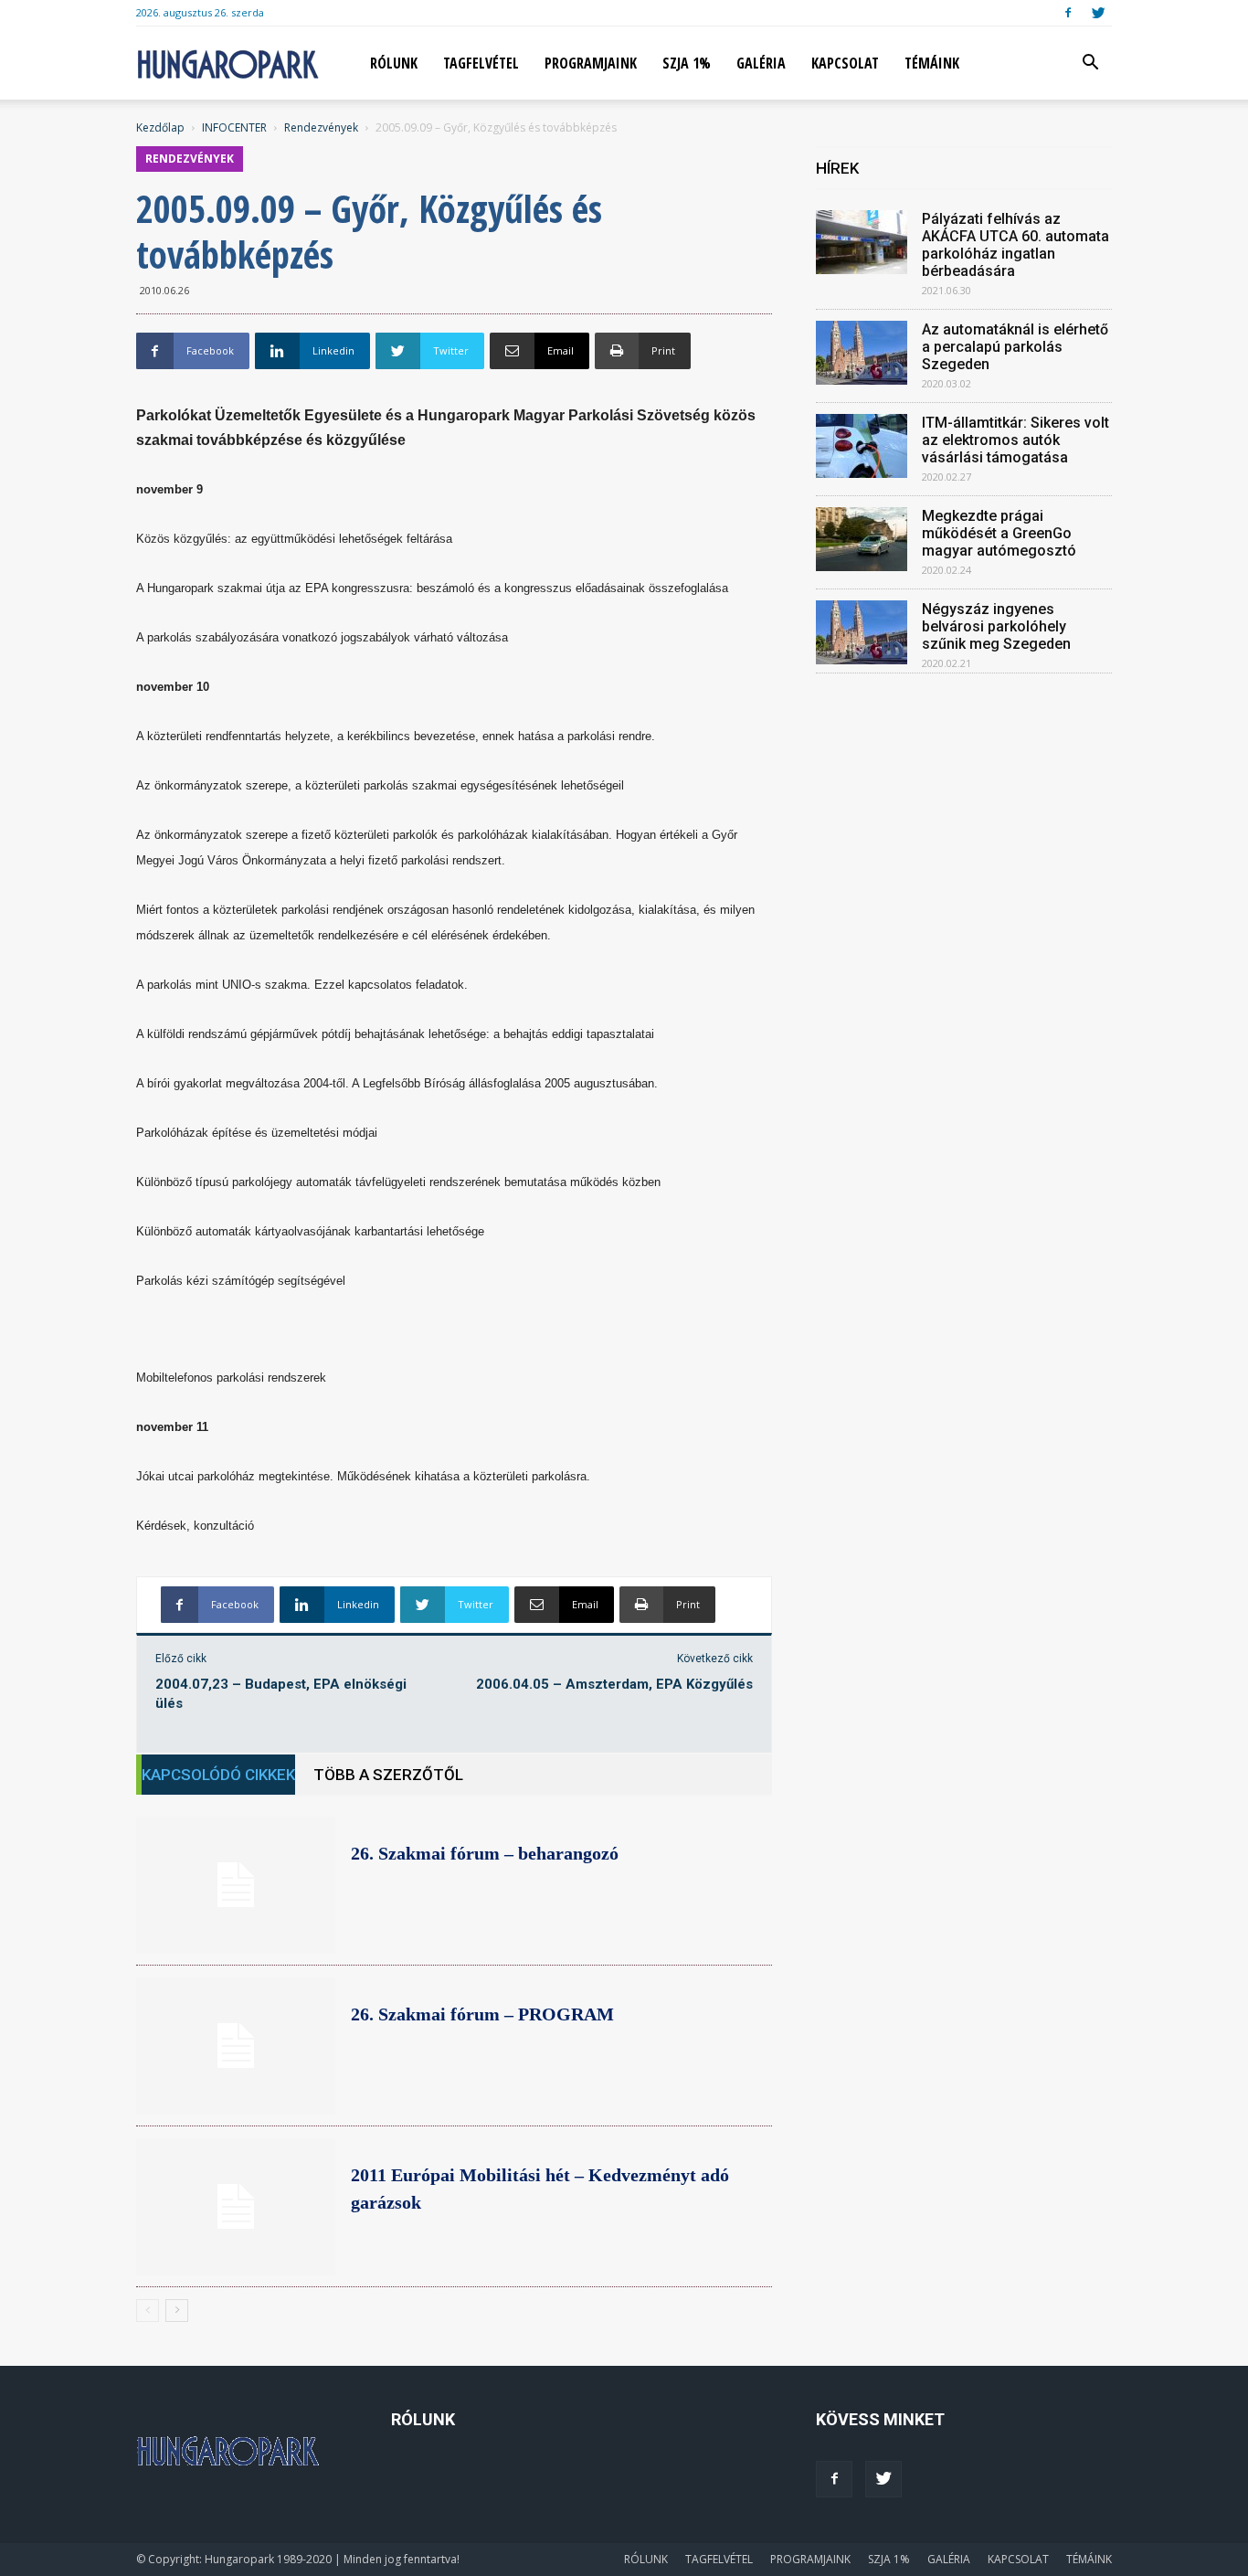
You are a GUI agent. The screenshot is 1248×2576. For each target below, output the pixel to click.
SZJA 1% (687, 63)
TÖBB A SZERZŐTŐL (388, 1775)
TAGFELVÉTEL (481, 63)
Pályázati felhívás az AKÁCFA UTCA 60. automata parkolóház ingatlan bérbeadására (1015, 245)
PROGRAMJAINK (591, 63)
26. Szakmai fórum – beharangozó (485, 1853)
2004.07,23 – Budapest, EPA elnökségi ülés (281, 1694)
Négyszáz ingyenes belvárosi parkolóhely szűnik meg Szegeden (996, 626)
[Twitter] (1098, 13)
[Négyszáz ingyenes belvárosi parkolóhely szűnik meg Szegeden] (862, 632)
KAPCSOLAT (845, 63)
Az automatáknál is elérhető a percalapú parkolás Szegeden (1015, 347)
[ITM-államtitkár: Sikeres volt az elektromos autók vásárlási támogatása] (862, 446)
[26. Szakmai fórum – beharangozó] (236, 1885)
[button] (1090, 64)
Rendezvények (321, 127)
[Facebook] (1068, 13)
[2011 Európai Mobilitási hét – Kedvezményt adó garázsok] (236, 2207)
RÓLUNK (394, 63)
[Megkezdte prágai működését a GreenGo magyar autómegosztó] (862, 539)
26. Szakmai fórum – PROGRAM (482, 2014)
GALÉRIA (761, 63)
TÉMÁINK (932, 63)
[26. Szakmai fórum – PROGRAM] (236, 2046)
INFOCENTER (234, 127)
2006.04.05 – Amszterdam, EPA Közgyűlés (614, 1684)
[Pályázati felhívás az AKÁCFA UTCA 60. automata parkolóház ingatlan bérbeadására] (862, 242)
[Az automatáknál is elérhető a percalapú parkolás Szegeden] (862, 353)
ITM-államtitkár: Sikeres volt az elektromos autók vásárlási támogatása (1015, 440)
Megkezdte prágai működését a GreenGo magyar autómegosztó (999, 533)
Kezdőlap (160, 127)
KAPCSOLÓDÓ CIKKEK (218, 1775)
